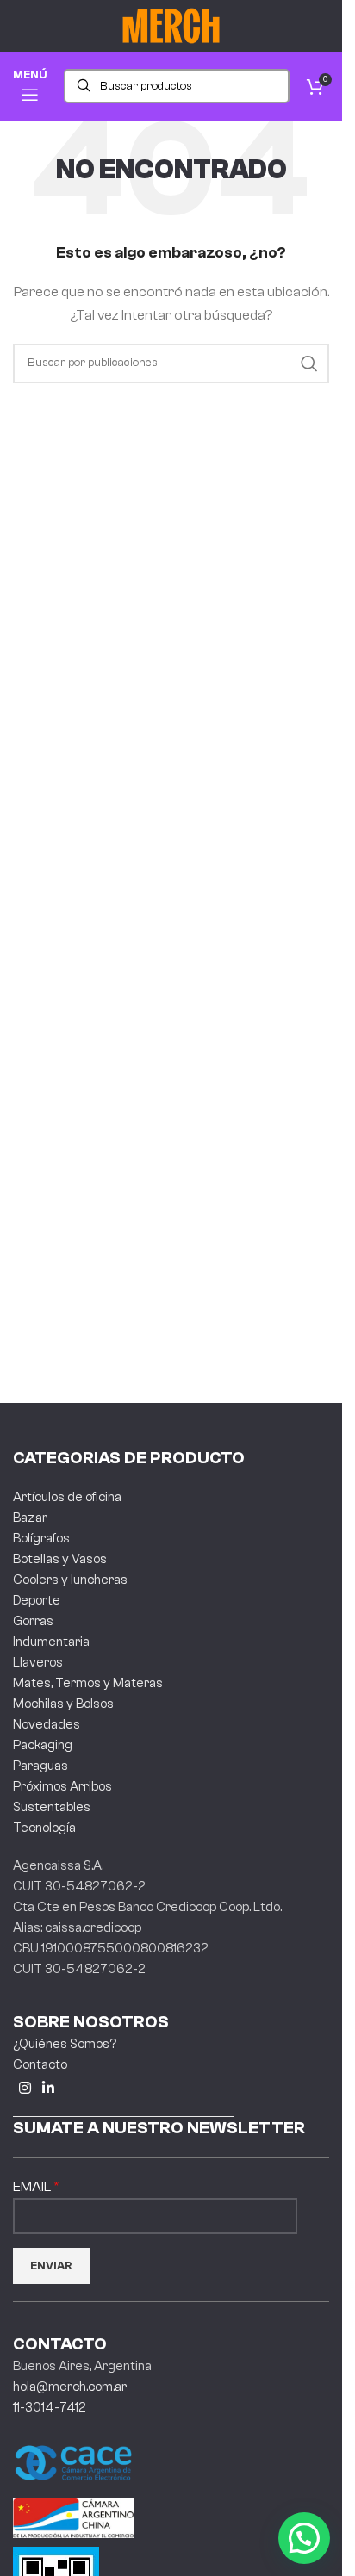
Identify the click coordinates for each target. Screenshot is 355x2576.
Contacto (40, 2065)
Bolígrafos (41, 1539)
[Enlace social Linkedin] (48, 2089)
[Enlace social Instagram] (25, 2089)
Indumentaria (51, 1642)
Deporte (37, 1601)
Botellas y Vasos (60, 1559)
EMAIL (33, 2187)
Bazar (30, 1518)
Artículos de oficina (67, 1497)
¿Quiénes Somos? (65, 2044)
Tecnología (44, 1828)
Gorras (33, 1621)
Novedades (47, 1725)
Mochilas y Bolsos (63, 1704)
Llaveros (38, 1663)
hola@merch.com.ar (70, 2387)
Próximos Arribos (62, 1787)
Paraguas (40, 1766)
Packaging (43, 1745)
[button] (304, 2538)
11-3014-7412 (50, 2408)
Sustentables (52, 1807)
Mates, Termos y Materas (88, 1683)
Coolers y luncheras (70, 1580)
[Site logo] (171, 25)
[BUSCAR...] (309, 363)
